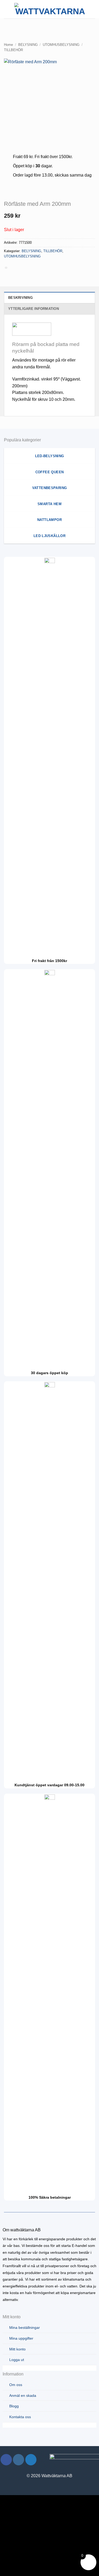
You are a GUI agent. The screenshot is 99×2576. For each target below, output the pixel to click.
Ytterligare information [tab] (34, 309)
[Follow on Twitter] (31, 2460)
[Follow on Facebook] (6, 2460)
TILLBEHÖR (13, 50)
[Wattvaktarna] (50, 9)
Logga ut (17, 2360)
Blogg (14, 2406)
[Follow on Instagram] (19, 2460)
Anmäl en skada (23, 2396)
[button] (7, 9)
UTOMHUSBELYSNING (61, 45)
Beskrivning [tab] (20, 298)
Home (8, 45)
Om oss (16, 2385)
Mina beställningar (25, 2328)
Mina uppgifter (21, 2338)
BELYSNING (28, 45)
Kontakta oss (20, 2417)
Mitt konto (17, 2349)
